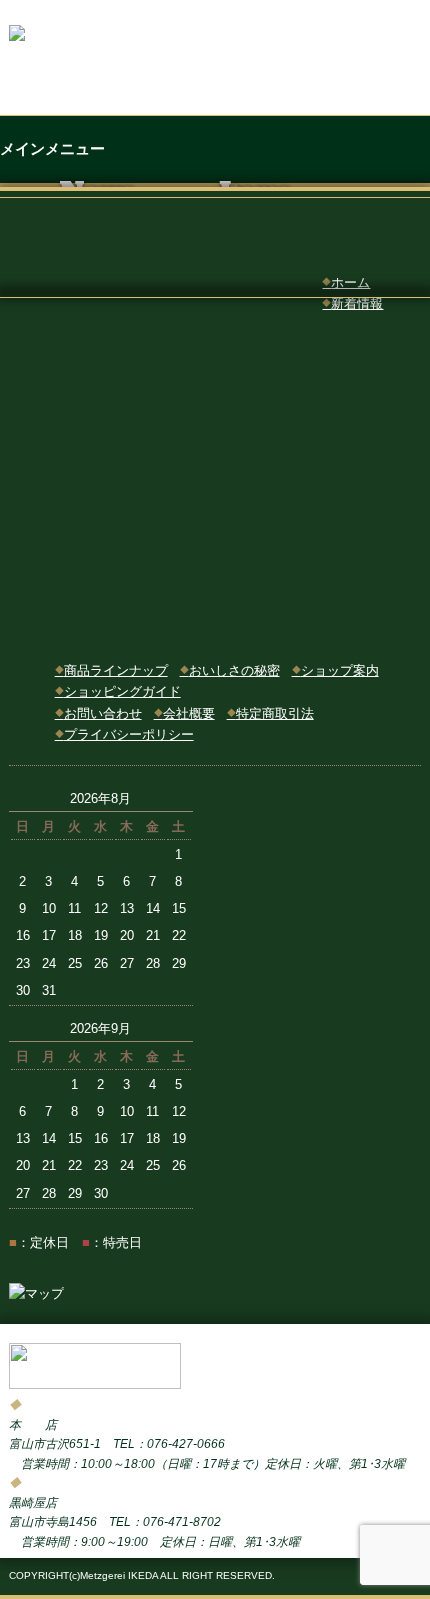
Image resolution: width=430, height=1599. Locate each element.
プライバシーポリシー (124, 734)
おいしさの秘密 (230, 670)
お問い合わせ (98, 713)
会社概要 (184, 713)
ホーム (346, 282)
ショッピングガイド (118, 691)
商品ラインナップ (111, 670)
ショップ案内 (335, 670)
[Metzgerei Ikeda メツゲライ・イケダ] (95, 1383)
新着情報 (352, 303)
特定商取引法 (270, 713)
